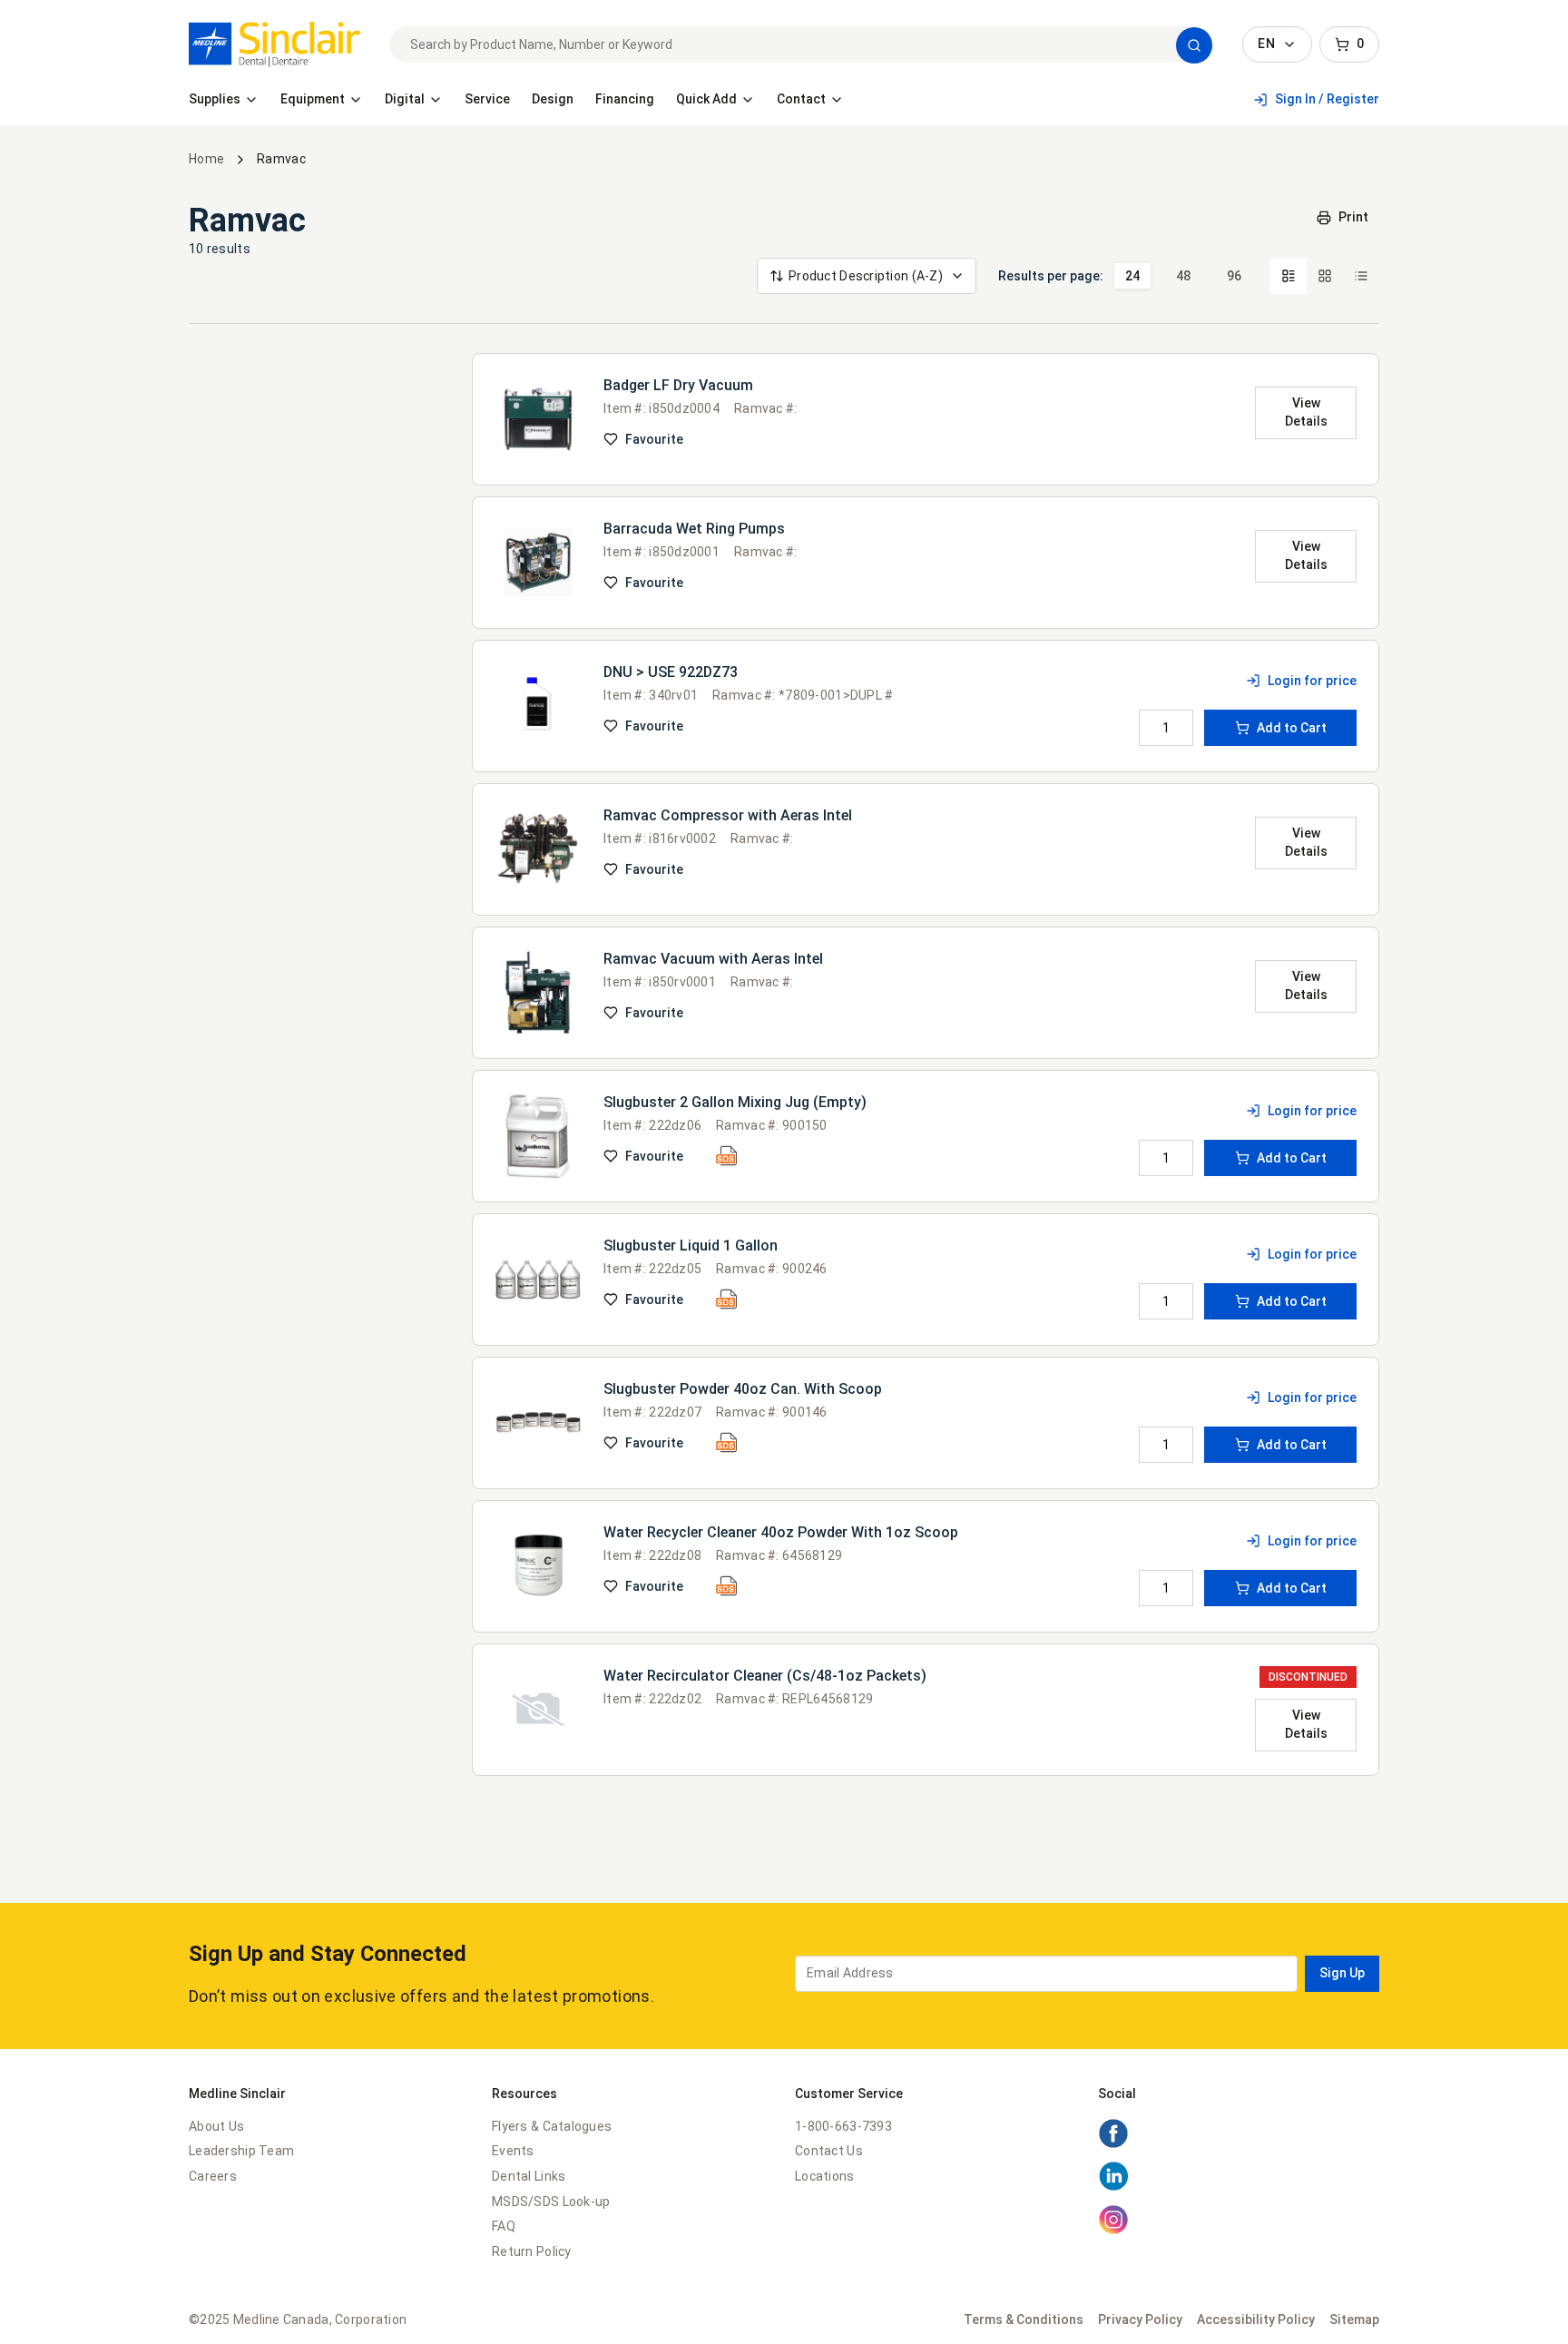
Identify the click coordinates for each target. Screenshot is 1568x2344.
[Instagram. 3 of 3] (1113, 2231)
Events (513, 2151)
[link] (274, 44)
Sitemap (1354, 2319)
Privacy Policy (1140, 2319)
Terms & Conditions (1024, 2319)
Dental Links (529, 2176)
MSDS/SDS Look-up (551, 2202)
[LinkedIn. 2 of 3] (1113, 2187)
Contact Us (829, 2151)
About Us (216, 2126)
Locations (825, 2176)
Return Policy (532, 2251)
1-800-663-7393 (843, 2126)
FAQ (504, 2226)
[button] (1194, 45)
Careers (213, 2176)
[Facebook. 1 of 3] (1113, 2144)
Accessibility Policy (1256, 2319)
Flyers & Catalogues (552, 2126)
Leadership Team (241, 2151)
